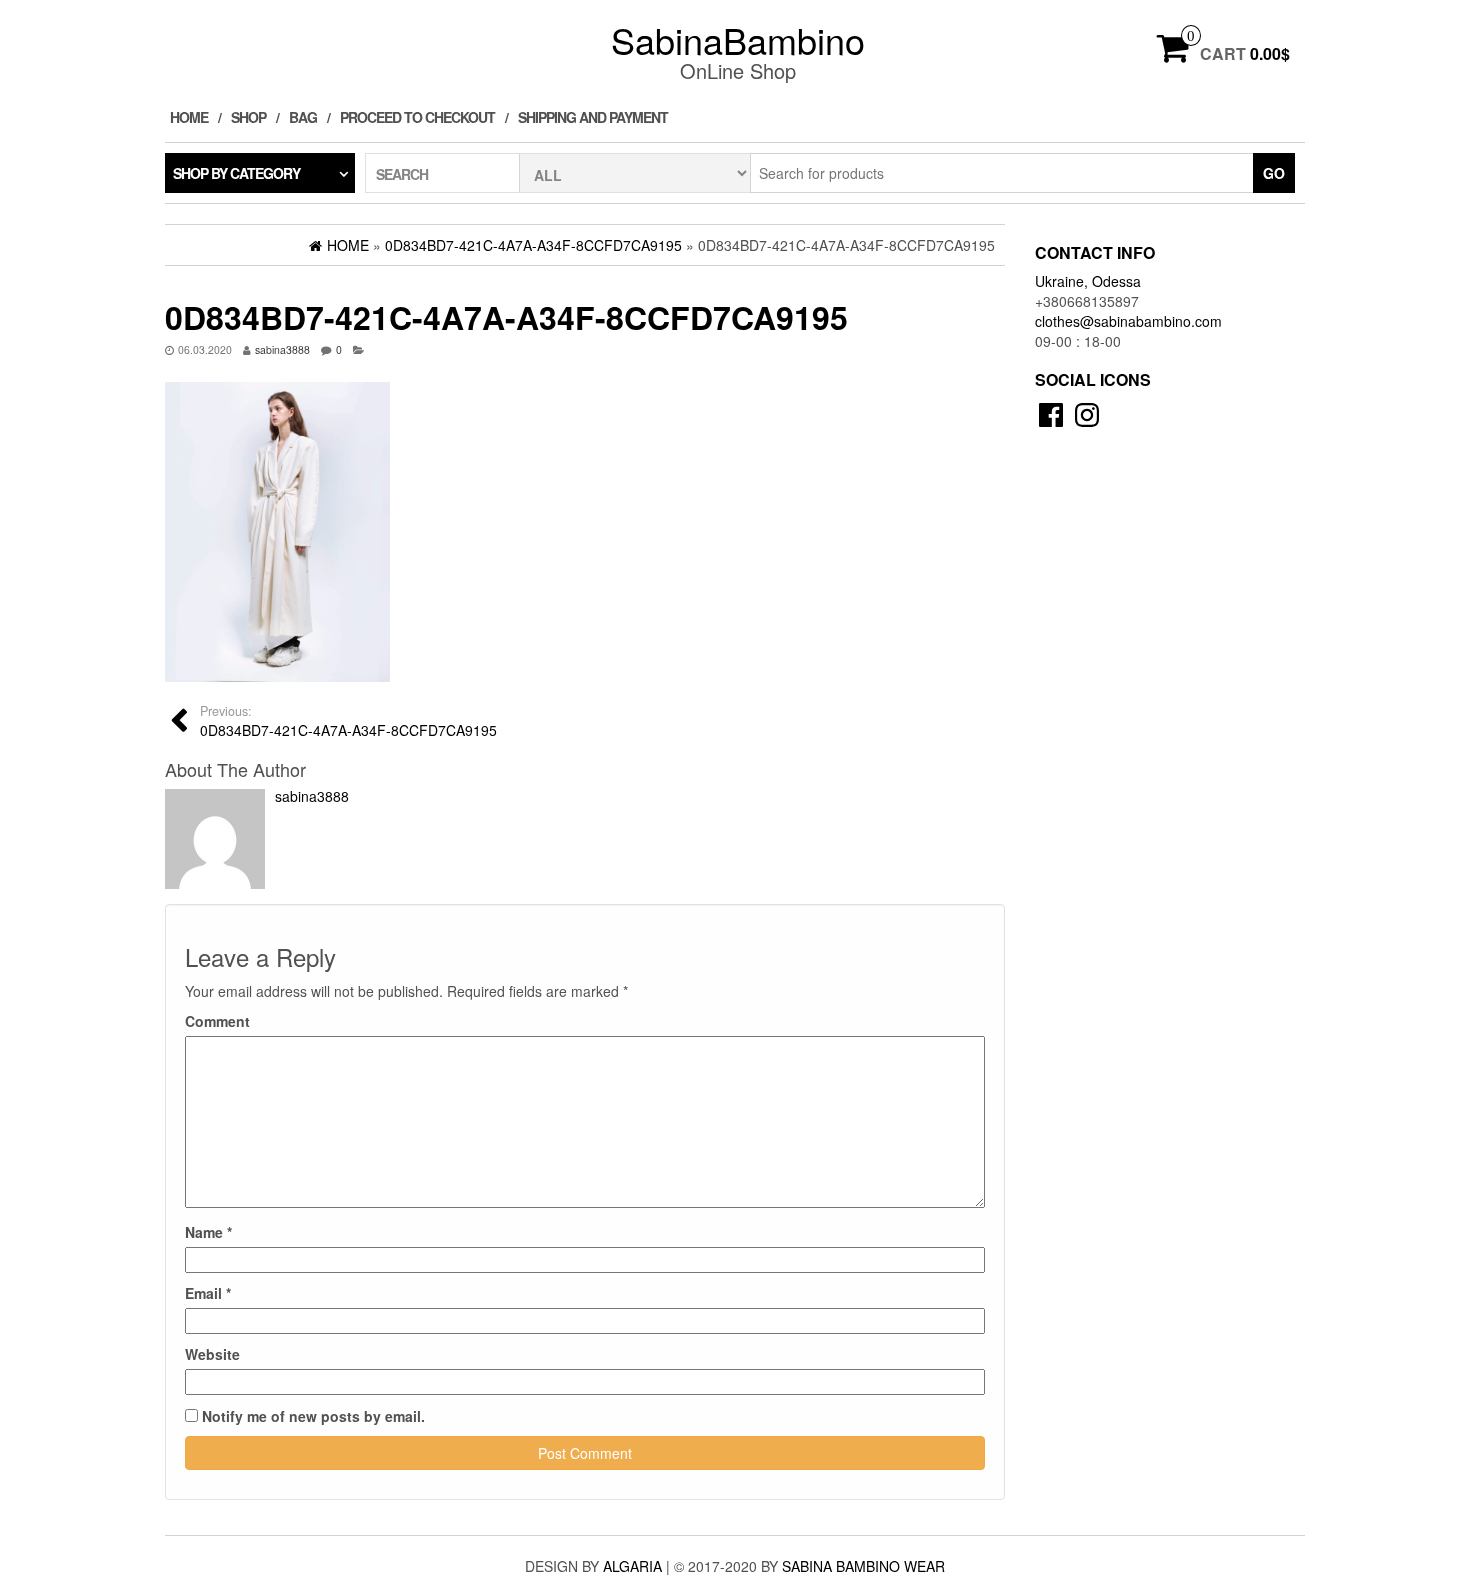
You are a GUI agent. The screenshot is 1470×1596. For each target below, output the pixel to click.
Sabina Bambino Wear (863, 1566)
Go (1274, 173)
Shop (248, 117)
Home (189, 117)
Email (208, 1293)
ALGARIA (632, 1566)
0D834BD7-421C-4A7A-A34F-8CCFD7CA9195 (348, 721)
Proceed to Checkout (417, 117)
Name (208, 1232)
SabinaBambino (738, 39)
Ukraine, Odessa (1088, 281)
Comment (217, 1021)
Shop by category (236, 173)
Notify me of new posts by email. (313, 1416)
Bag (303, 117)
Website (212, 1354)
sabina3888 (282, 349)
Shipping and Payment (593, 117)
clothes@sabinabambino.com (1128, 321)
